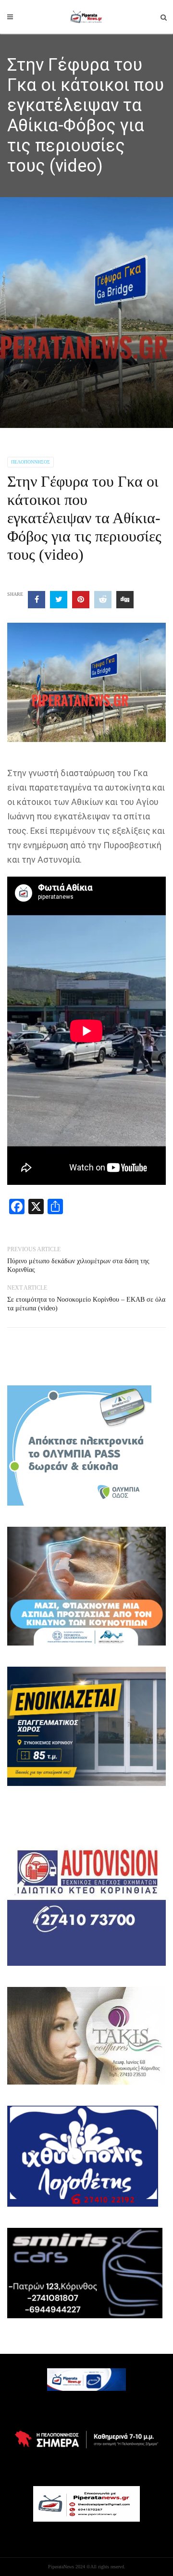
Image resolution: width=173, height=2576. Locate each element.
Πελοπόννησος (31, 462)
